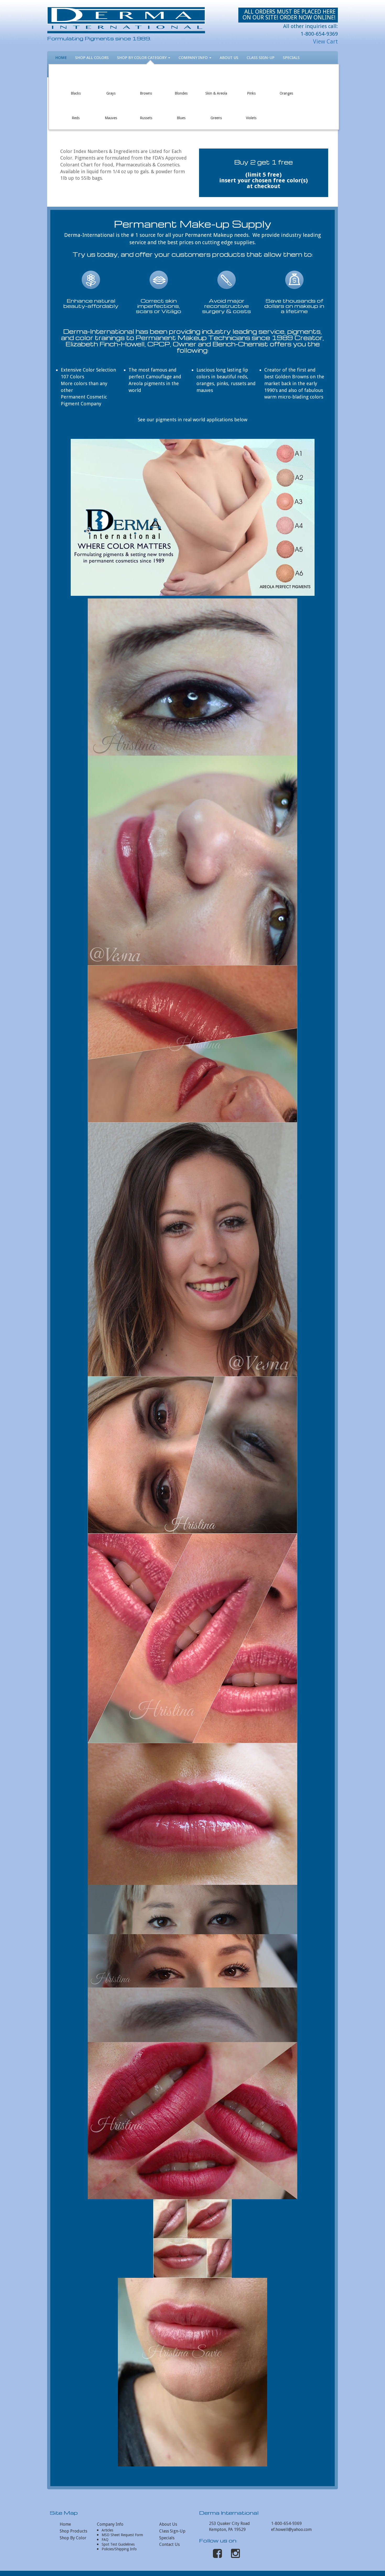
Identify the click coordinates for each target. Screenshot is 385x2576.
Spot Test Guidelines (118, 2544)
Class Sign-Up (261, 58)
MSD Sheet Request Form (122, 2535)
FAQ (105, 2540)
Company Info (194, 58)
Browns (146, 81)
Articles (107, 2530)
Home (61, 58)
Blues (181, 106)
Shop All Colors (92, 58)
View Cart (325, 42)
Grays (111, 81)
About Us (229, 58)
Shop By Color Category (142, 58)
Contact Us (169, 2544)
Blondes (181, 81)
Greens (216, 106)
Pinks (251, 81)
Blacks (76, 81)
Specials (291, 58)
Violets (251, 106)
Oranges (286, 81)
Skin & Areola (216, 81)
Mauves (111, 106)
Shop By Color (73, 2538)
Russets (146, 106)
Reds (76, 106)
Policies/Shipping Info (119, 2549)
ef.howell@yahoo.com (291, 2529)
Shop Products (73, 2531)
